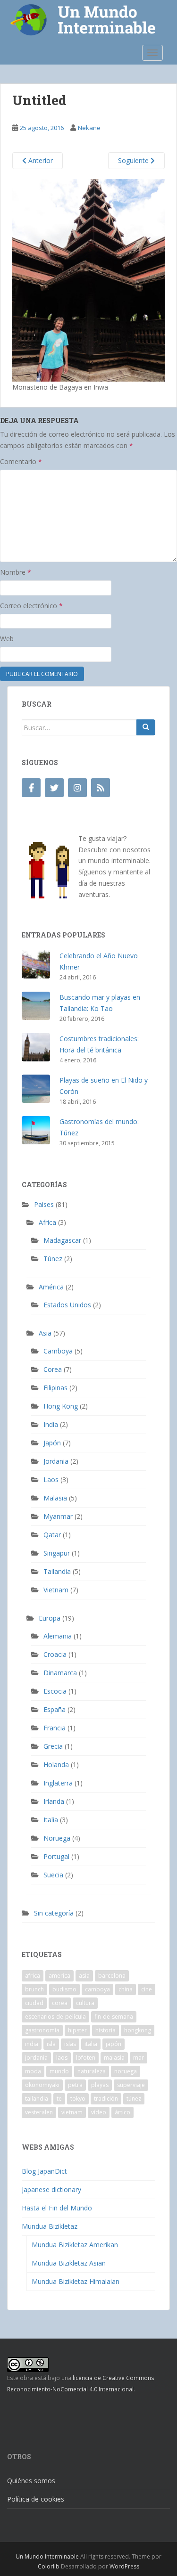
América (51, 1287)
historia (105, 2030)
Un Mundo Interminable (47, 2556)
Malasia (55, 1498)
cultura (85, 2003)
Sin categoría (54, 1913)
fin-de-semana (114, 2017)
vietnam (72, 2112)
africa (33, 1976)
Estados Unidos (67, 1305)
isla (51, 2044)
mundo (59, 2071)
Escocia (55, 1691)
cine (147, 1989)
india (32, 2044)
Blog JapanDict (44, 2171)
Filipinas (55, 1388)
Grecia (53, 1746)
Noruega (57, 1838)
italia (91, 2044)
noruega (126, 2071)
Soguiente (134, 160)
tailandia (37, 2099)
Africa (47, 1222)
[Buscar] (146, 727)
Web (7, 639)
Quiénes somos (31, 2481)
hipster (77, 2030)
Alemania (58, 1636)
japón (114, 2044)
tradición (106, 2099)
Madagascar (62, 1240)
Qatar (52, 1535)
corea (60, 2003)
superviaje (131, 2085)
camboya (97, 1989)
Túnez (53, 1259)
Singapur (57, 1553)
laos (62, 2058)
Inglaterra (58, 1783)
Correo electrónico (31, 606)
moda (33, 2071)
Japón (52, 1443)
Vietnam (56, 1590)
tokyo (78, 2099)
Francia (55, 1728)
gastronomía (42, 2030)
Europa (50, 1618)
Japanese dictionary (51, 2189)
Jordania (56, 1461)
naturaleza (92, 2071)
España (55, 1709)
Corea (53, 1369)
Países (44, 1204)
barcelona (112, 1976)
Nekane (89, 128)
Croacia (55, 1654)
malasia (114, 2058)
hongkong (138, 2030)
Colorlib (49, 2566)
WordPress (124, 2566)
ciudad (34, 2003)
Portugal (56, 1856)
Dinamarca (60, 1673)
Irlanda (54, 1801)
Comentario (21, 461)
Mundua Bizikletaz (50, 2226)
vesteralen (39, 2112)
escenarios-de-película (55, 2017)
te (59, 2099)
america (59, 1976)
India (51, 1424)
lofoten (86, 2058)
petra (75, 2085)
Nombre (16, 572)
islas (70, 2044)
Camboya (58, 1351)
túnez (134, 2099)
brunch (34, 1989)
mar (139, 2058)
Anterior (40, 160)
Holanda (56, 1765)
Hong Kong (61, 1406)
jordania (36, 2058)
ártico (122, 2112)
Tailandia (57, 1571)
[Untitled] (88, 280)
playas (100, 2085)
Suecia (53, 1875)
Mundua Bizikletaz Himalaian (76, 2281)
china (126, 1989)
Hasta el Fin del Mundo (57, 2208)
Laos (51, 1480)
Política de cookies (36, 2499)
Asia (45, 1333)
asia (84, 1976)
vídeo (99, 2112)
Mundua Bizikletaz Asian (69, 2263)
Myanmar (58, 1516)
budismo (64, 1989)
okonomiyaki (42, 2085)
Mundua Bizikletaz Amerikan (75, 2245)
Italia (51, 1820)
